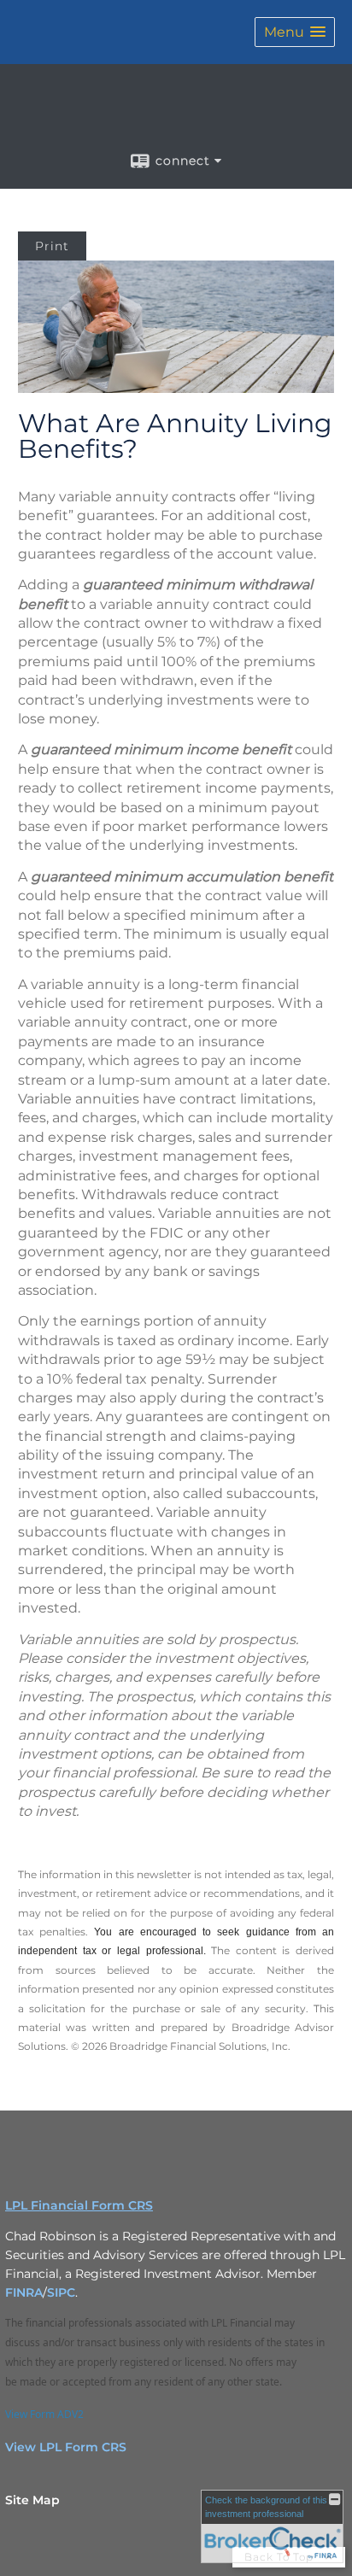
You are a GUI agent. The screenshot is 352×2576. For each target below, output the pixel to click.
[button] (295, 32)
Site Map (32, 2500)
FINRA (24, 2292)
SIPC (61, 2292)
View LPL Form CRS (66, 2447)
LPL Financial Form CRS (79, 2205)
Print (52, 246)
